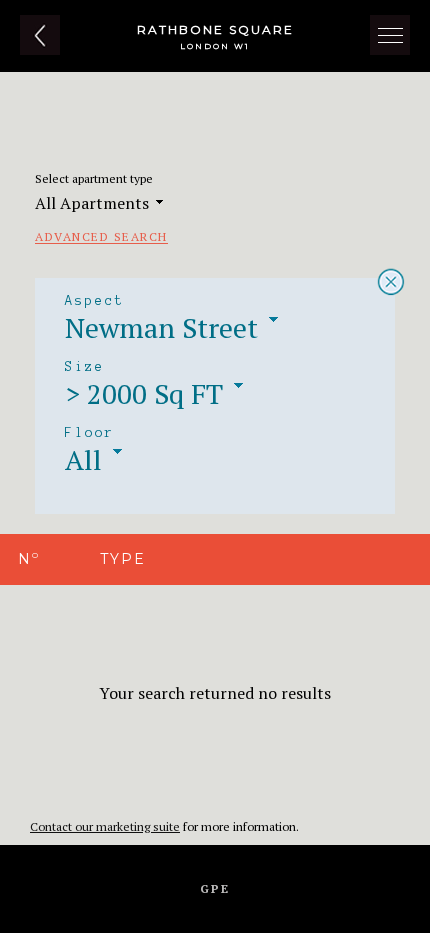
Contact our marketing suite (105, 826)
